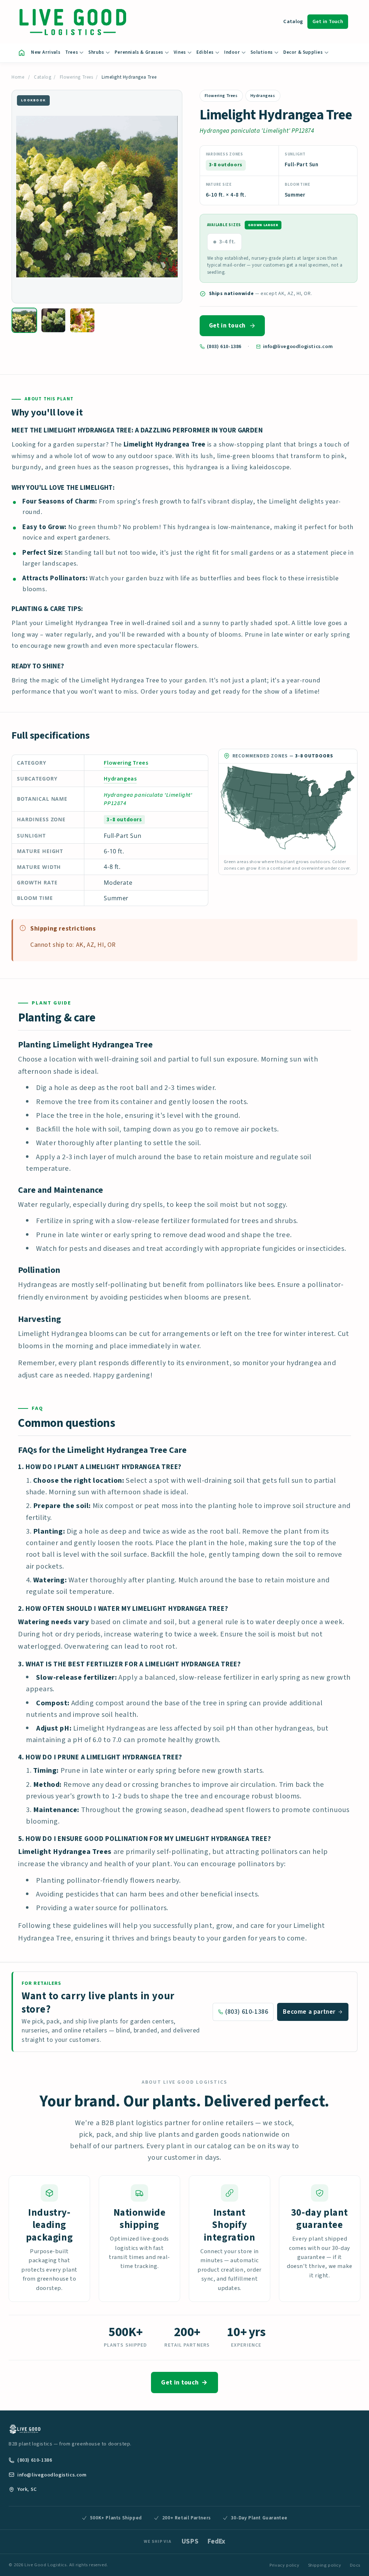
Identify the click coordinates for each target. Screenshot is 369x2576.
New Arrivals (46, 52)
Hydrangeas (263, 96)
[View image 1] (24, 320)
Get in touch (227, 326)
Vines (180, 52)
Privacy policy (284, 2565)
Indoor (232, 52)
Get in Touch (328, 21)
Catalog (293, 21)
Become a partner (309, 2012)
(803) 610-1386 (224, 346)
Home (18, 77)
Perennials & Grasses (139, 52)
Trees (72, 52)
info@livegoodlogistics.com (298, 346)
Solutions (262, 52)
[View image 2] (54, 320)
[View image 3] (82, 320)
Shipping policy (325, 2565)
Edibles (205, 52)
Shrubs (96, 52)
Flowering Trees (77, 77)
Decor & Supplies (303, 52)
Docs (355, 2565)
